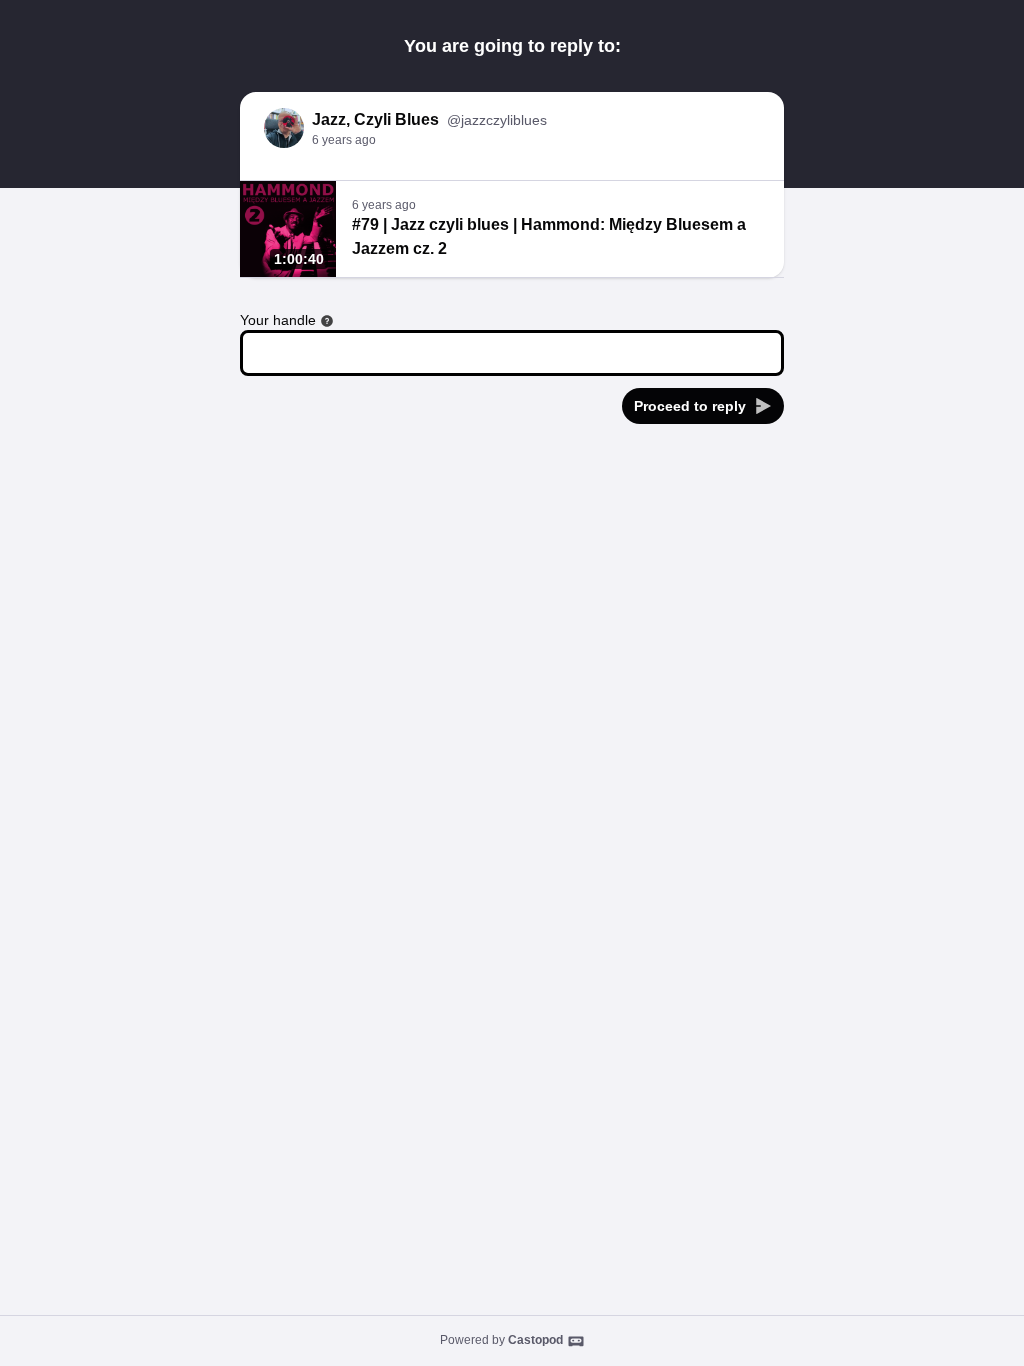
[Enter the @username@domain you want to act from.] (327, 321)
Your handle (278, 320)
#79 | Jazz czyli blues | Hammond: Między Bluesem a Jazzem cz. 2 (549, 236)
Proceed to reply (690, 406)
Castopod (535, 1340)
